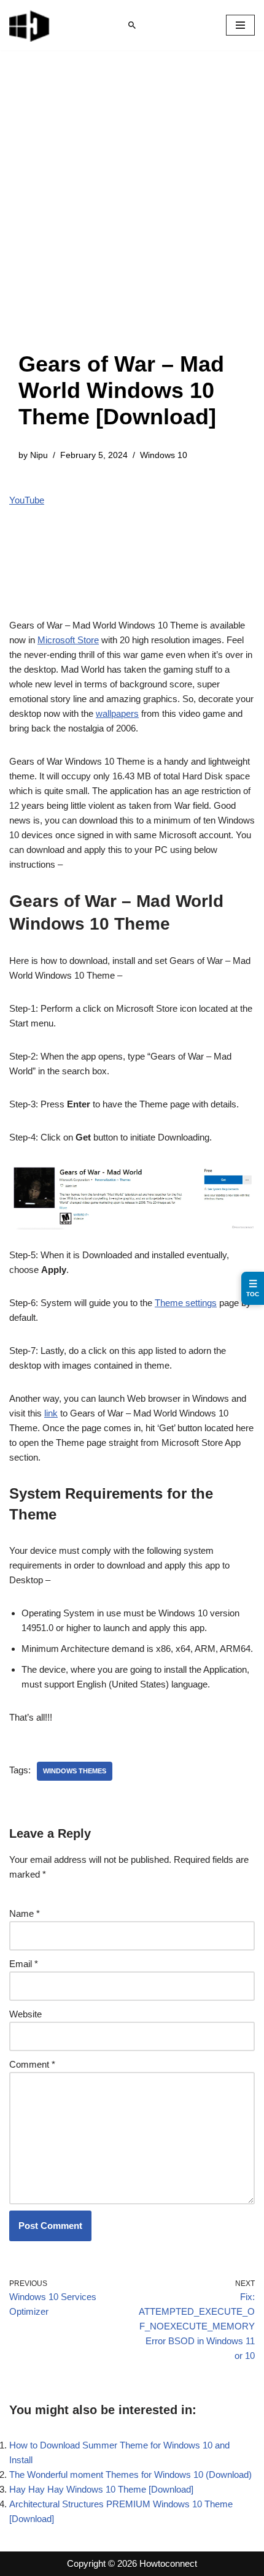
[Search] (132, 25)
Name (25, 1913)
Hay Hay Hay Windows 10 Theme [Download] (101, 2489)
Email (24, 1964)
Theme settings (186, 1303)
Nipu (39, 455)
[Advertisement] (132, 213)
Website (25, 2014)
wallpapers (117, 713)
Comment (32, 2064)
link (51, 1413)
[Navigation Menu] (240, 25)
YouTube (27, 500)
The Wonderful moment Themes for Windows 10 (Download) (130, 2475)
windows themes (75, 1771)
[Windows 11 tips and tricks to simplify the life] (30, 25)
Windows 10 (164, 455)
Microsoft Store (68, 640)
